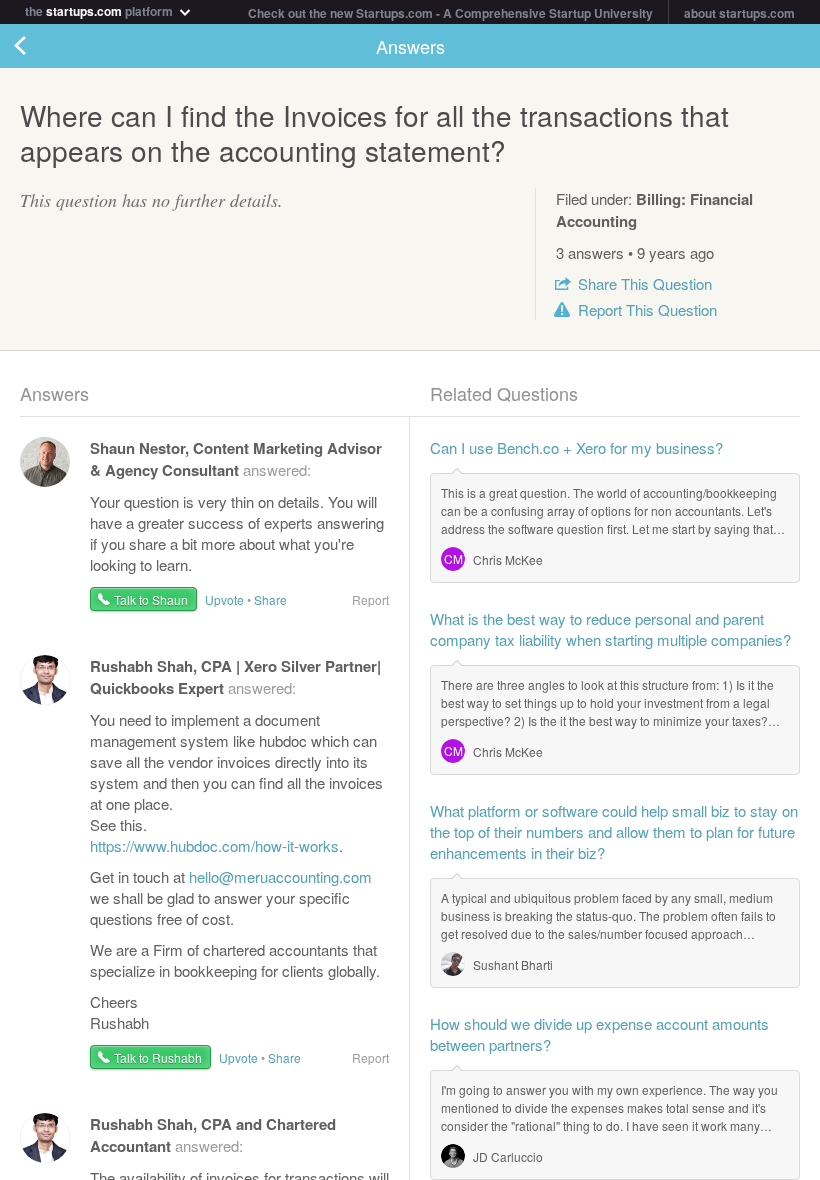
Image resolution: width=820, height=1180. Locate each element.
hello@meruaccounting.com (280, 876)
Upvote (224, 599)
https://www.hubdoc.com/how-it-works (214, 845)
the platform (100, 9)
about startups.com (739, 13)
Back (40, 46)
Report (647, 309)
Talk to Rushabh (158, 1057)
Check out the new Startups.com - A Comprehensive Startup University (450, 13)
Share (645, 283)
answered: (236, 458)
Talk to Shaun (151, 599)
